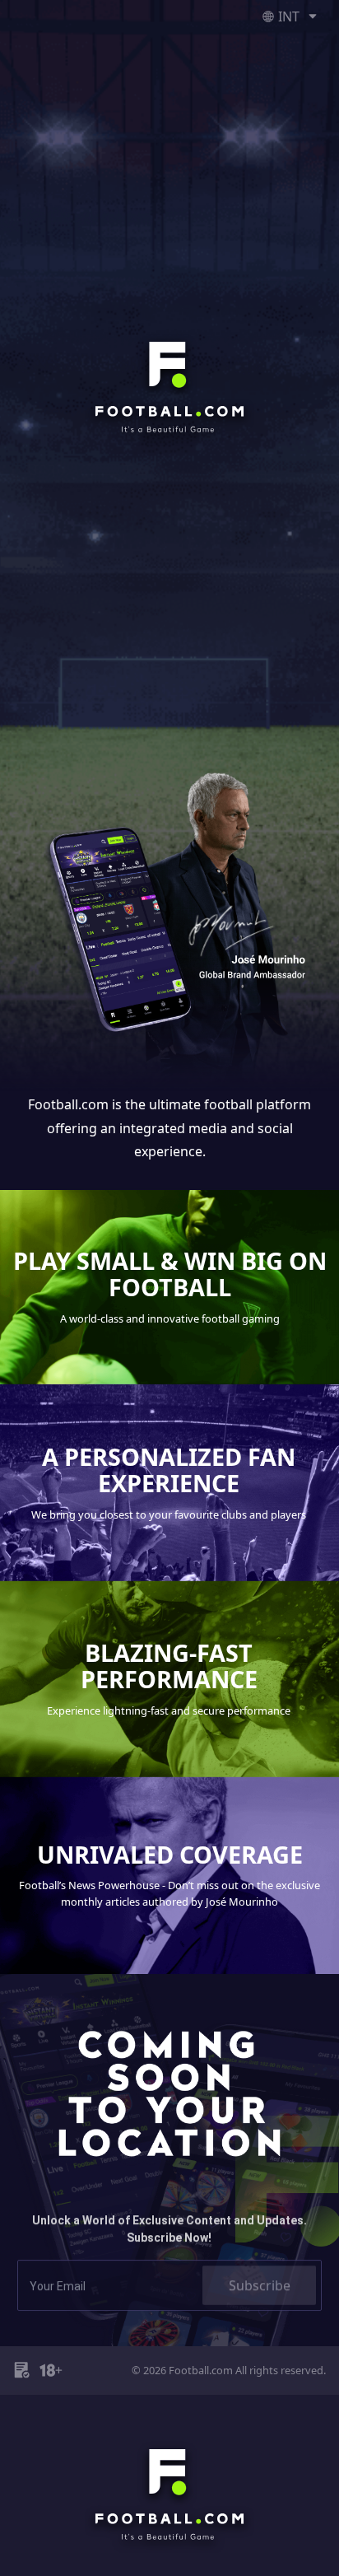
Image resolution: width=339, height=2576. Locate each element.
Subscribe (260, 2268)
